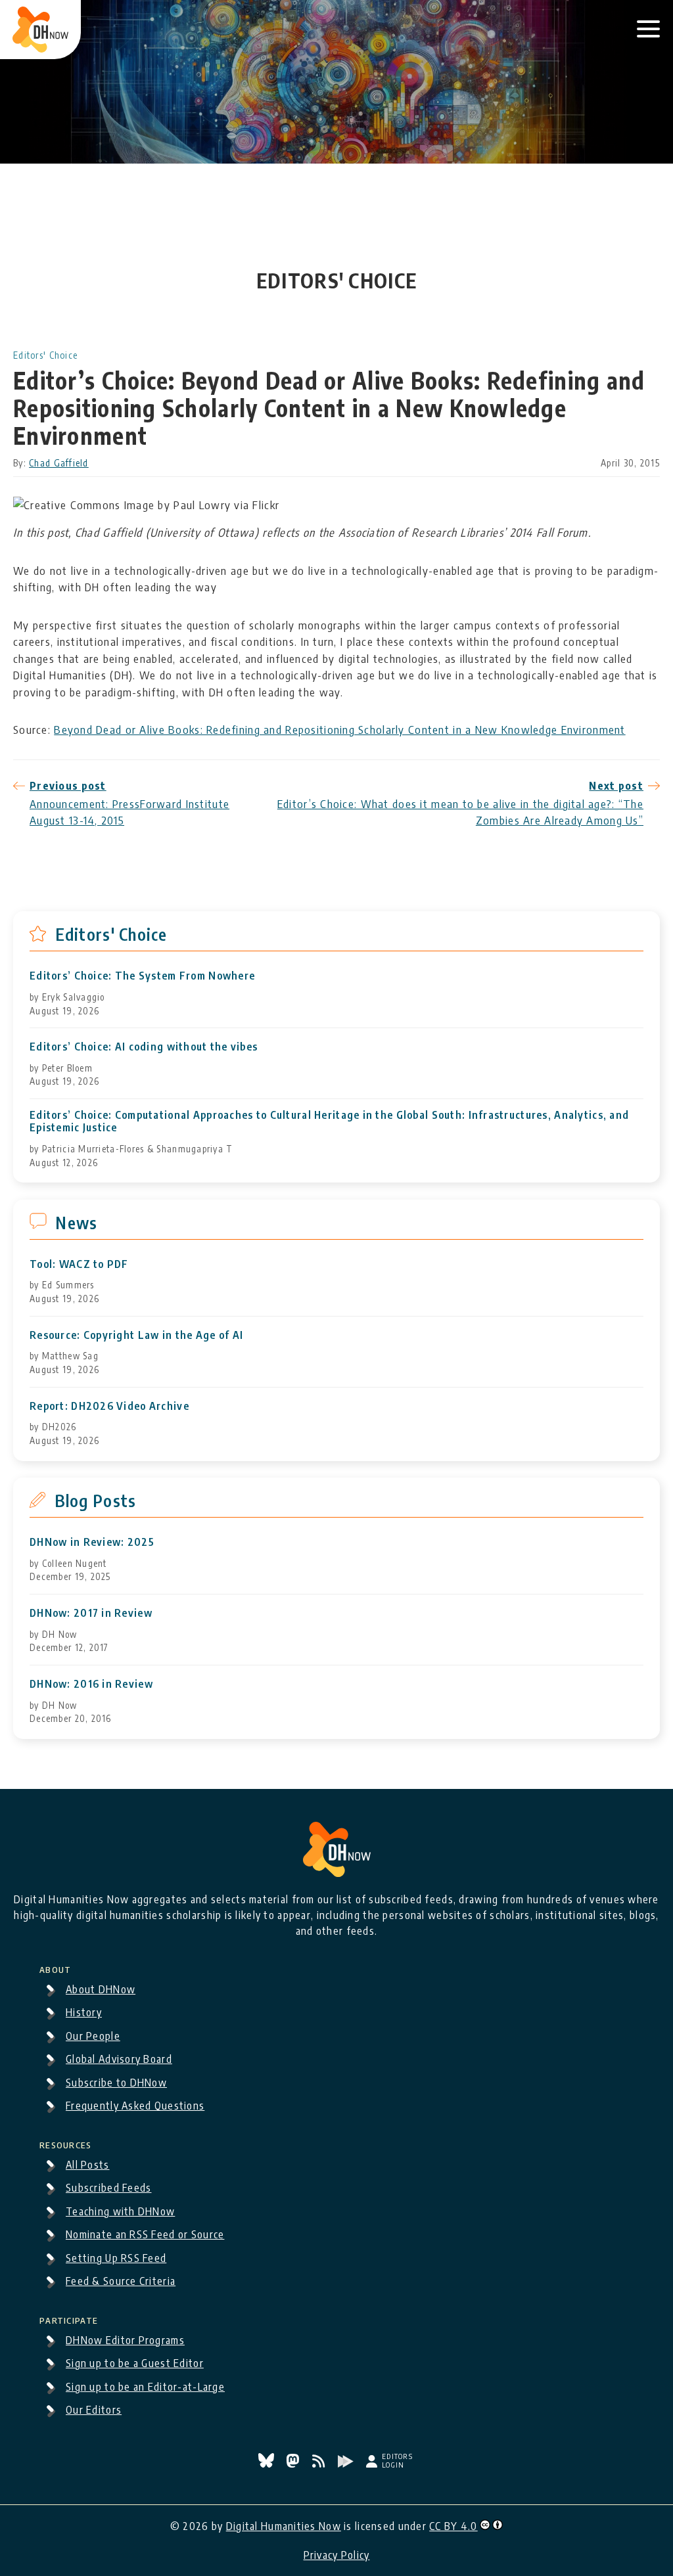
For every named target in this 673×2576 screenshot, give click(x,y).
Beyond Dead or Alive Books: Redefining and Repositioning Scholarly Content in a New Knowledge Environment (339, 729)
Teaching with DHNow (120, 2211)
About (55, 1968)
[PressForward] (347, 2464)
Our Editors (94, 2410)
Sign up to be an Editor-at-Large (145, 2387)
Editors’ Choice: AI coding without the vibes (144, 1047)
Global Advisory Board (119, 2059)
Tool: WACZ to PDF (79, 1264)
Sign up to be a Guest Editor (135, 2363)
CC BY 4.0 (453, 2526)
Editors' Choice (45, 355)
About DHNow (101, 1989)
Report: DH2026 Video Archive (109, 1406)
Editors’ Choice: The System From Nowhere (142, 976)
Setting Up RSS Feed (116, 2258)
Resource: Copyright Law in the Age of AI (136, 1335)
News (76, 1223)
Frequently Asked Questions (135, 2106)
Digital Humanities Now (284, 2526)
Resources (66, 2143)
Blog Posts (96, 1501)
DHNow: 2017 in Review (91, 1613)
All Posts (88, 2165)
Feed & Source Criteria (121, 2281)
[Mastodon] (294, 2464)
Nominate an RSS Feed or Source (145, 2234)
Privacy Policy (337, 2555)
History (84, 2012)
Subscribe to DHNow (116, 2083)
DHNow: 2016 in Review (91, 1684)
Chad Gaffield (59, 463)
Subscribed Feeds (108, 2188)
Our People (93, 2036)
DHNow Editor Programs (125, 2340)
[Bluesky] (267, 2464)
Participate (69, 2318)
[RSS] (320, 2464)
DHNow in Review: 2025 (92, 1542)
